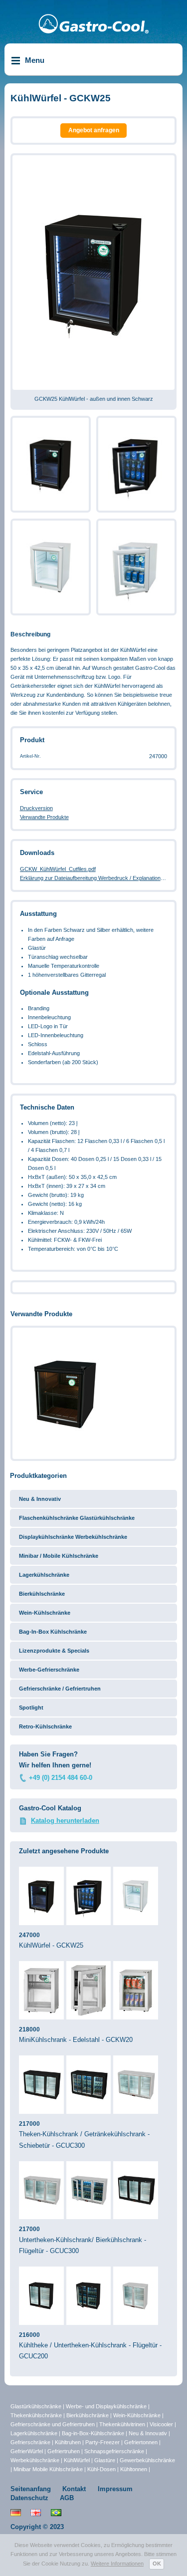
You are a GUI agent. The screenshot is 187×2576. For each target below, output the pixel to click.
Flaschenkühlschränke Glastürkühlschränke (77, 1518)
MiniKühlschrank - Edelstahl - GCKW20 (76, 2035)
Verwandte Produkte (44, 817)
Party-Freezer (102, 2442)
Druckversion (36, 808)
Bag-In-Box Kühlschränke (53, 1632)
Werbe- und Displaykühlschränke (106, 2406)
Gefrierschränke (30, 2442)
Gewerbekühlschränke (147, 2460)
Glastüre (105, 2460)
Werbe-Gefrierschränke (49, 1670)
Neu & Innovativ (40, 1499)
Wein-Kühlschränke (45, 1613)
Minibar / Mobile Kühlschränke (59, 1556)
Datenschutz (29, 2498)
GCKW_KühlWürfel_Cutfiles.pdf (58, 869)
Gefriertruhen (64, 2451)
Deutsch (16, 2513)
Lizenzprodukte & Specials (54, 1651)
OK (157, 2564)
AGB (67, 2498)
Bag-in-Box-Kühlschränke (93, 2433)
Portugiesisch (56, 2513)
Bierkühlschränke (42, 1594)
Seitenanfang (31, 2489)
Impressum (115, 2489)
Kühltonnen (134, 2469)
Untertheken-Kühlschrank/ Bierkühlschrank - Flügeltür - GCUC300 (83, 2240)
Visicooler (161, 2424)
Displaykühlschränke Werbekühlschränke (73, 1537)
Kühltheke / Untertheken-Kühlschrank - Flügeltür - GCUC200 (90, 2346)
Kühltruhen (68, 2442)
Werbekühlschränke (35, 2460)
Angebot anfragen (94, 130)
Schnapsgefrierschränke (114, 2451)
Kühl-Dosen (101, 2469)
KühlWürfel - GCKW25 (51, 1940)
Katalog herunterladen (65, 1821)
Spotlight (31, 1708)
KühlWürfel (77, 2460)
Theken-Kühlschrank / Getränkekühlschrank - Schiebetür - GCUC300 (84, 2135)
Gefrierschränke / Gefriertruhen (60, 1689)
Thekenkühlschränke (36, 2415)
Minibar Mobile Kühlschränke (48, 2469)
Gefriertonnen (141, 2442)
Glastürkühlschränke (36, 2406)
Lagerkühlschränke (44, 1575)
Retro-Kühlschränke (45, 1726)
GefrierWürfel (27, 2451)
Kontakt (74, 2489)
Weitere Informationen (117, 2564)
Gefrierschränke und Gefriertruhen (53, 2424)
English (36, 2513)
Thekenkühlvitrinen (122, 2424)
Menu (35, 60)
